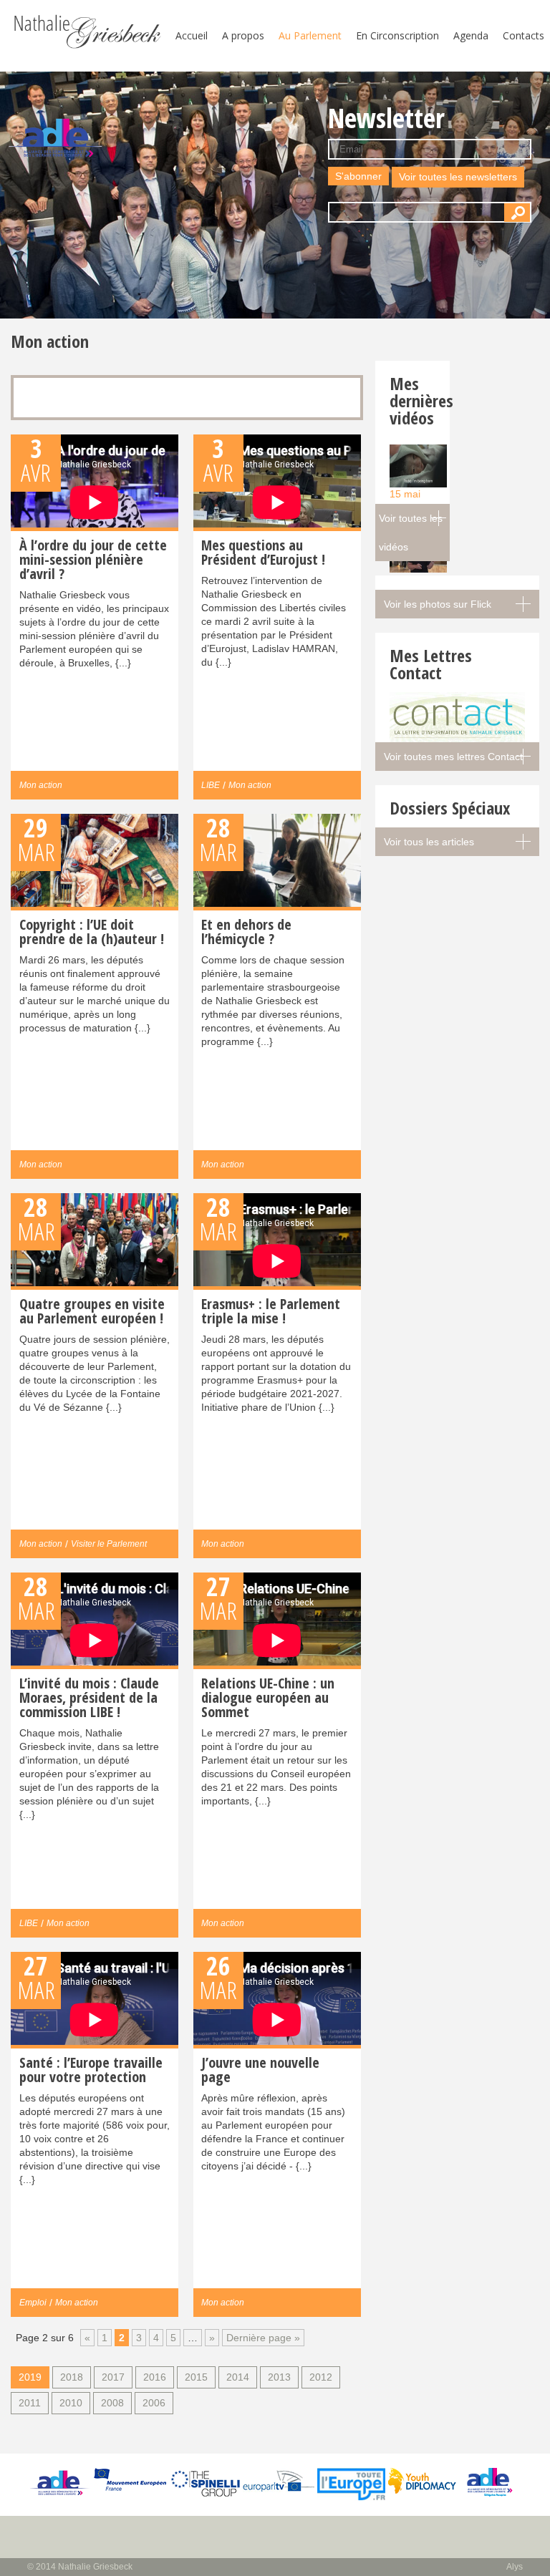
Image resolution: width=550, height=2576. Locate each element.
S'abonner (358, 176)
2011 (30, 2403)
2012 (321, 2377)
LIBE (211, 785)
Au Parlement (310, 35)
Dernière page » (263, 2338)
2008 (112, 2403)
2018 (72, 2377)
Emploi (33, 2303)
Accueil (192, 35)
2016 (155, 2377)
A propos (243, 35)
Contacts (524, 35)
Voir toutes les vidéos (411, 533)
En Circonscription (397, 35)
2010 (71, 2403)
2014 (238, 2377)
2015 (196, 2377)
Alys (515, 2567)
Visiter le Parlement (109, 1544)
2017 (113, 2377)
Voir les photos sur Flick (438, 604)
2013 (279, 2377)
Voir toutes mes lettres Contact (453, 757)
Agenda (471, 35)
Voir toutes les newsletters (458, 177)
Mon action (41, 785)
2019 (30, 2377)
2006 (154, 2403)
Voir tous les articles (429, 842)
